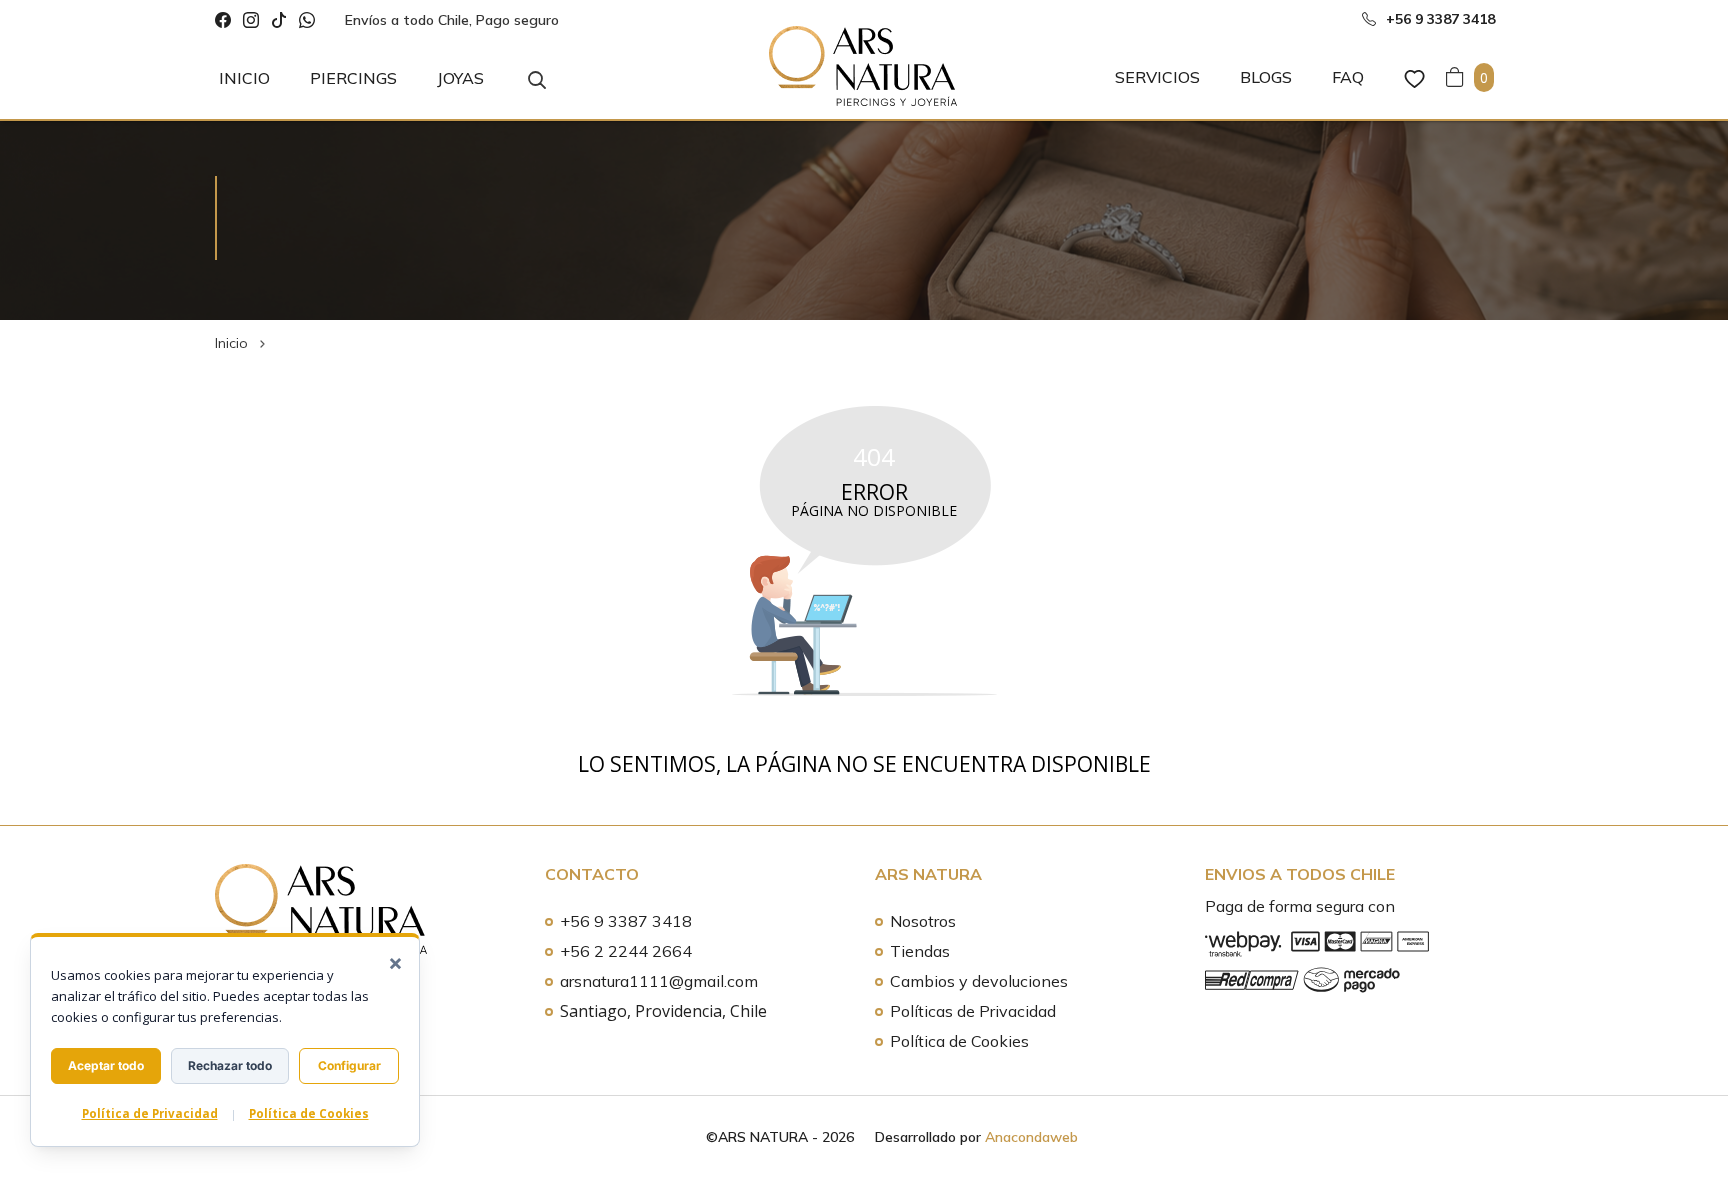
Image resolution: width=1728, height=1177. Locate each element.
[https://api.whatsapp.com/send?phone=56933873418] (307, 20)
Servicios (1157, 77)
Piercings (353, 78)
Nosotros (923, 921)
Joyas (460, 78)
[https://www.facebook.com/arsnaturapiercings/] (223, 20)
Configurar (349, 1065)
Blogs (1266, 77)
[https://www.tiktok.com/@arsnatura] (279, 20)
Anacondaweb (1031, 1137)
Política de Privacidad (150, 1113)
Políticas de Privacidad (973, 1011)
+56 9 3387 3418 (626, 921)
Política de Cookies (959, 1041)
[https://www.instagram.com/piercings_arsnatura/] (251, 20)
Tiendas (920, 951)
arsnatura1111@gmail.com (659, 981)
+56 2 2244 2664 (626, 951)
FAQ (1348, 77)
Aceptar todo (106, 1065)
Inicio (244, 78)
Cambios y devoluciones (979, 981)
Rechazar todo (230, 1065)
